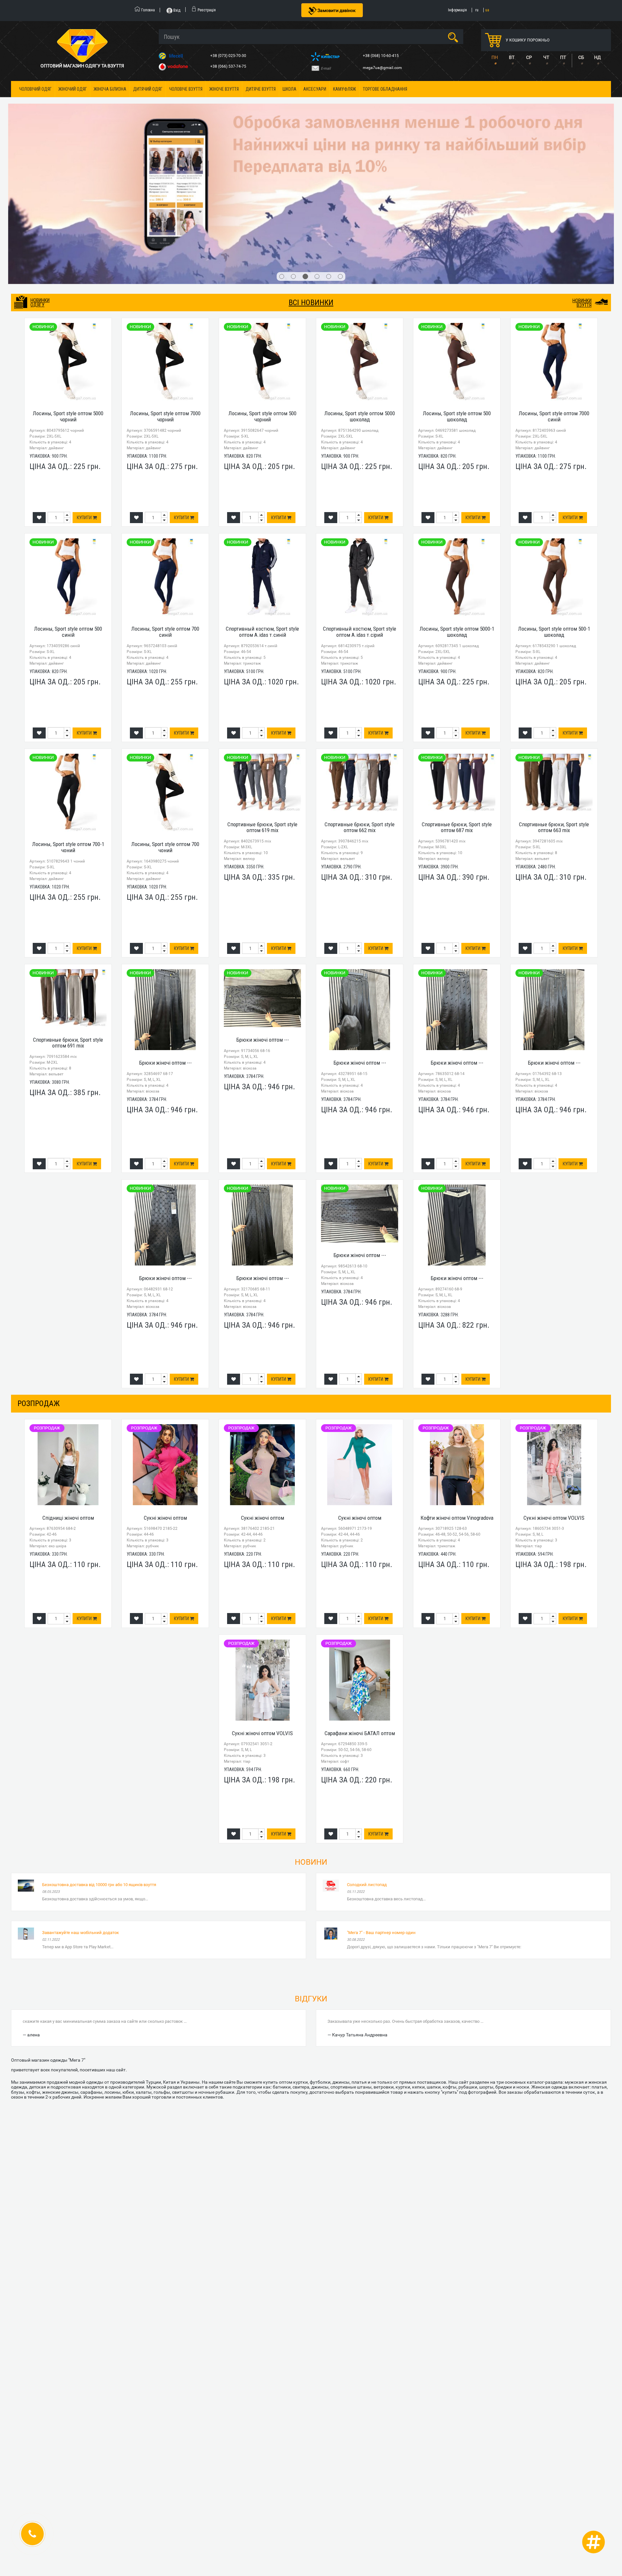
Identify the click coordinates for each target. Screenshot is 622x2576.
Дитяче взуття (261, 89)
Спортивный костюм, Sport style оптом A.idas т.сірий (360, 500)
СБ (581, 57)
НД (598, 57)
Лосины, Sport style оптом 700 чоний (165, 715)
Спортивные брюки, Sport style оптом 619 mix (262, 696)
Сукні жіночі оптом (165, 1386)
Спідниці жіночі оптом (68, 1386)
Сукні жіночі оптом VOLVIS (554, 1386)
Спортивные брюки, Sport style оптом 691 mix (68, 911)
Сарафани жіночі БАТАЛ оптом (360, 1601)
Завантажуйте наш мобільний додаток (81, 1801)
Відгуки (311, 1867)
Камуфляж (345, 89)
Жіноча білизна (110, 89)
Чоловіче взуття (186, 89)
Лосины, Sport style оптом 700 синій (165, 500)
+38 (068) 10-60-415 (381, 56)
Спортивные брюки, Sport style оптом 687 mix (457, 696)
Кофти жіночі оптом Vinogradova (457, 1386)
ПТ (563, 57)
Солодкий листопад (367, 1753)
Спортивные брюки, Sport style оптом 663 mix (554, 696)
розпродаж (39, 1272)
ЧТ (546, 57)
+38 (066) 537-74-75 (229, 66)
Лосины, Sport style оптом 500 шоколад (457, 285)
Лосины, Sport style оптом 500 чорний (262, 285)
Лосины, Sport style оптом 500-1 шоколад (554, 500)
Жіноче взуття (224, 89)
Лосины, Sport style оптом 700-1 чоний (68, 715)
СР (529, 57)
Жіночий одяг (73, 89)
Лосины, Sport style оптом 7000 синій (554, 285)
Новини (311, 1730)
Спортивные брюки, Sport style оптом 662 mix (360, 696)
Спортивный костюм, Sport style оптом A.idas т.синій (262, 500)
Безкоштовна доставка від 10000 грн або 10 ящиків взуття (99, 1753)
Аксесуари (315, 89)
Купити (85, 386)
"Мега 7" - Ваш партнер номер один (381, 1801)
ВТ (512, 57)
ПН (495, 57)
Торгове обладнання (385, 89)
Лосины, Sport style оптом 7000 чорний (165, 285)
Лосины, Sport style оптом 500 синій (68, 500)
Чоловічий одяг (35, 89)
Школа (289, 89)
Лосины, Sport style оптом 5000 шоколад (360, 285)
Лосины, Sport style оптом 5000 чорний (68, 285)
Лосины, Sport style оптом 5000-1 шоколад (457, 500)
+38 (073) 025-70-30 (229, 56)
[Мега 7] (311, 128)
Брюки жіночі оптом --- (165, 931)
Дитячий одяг (148, 89)
